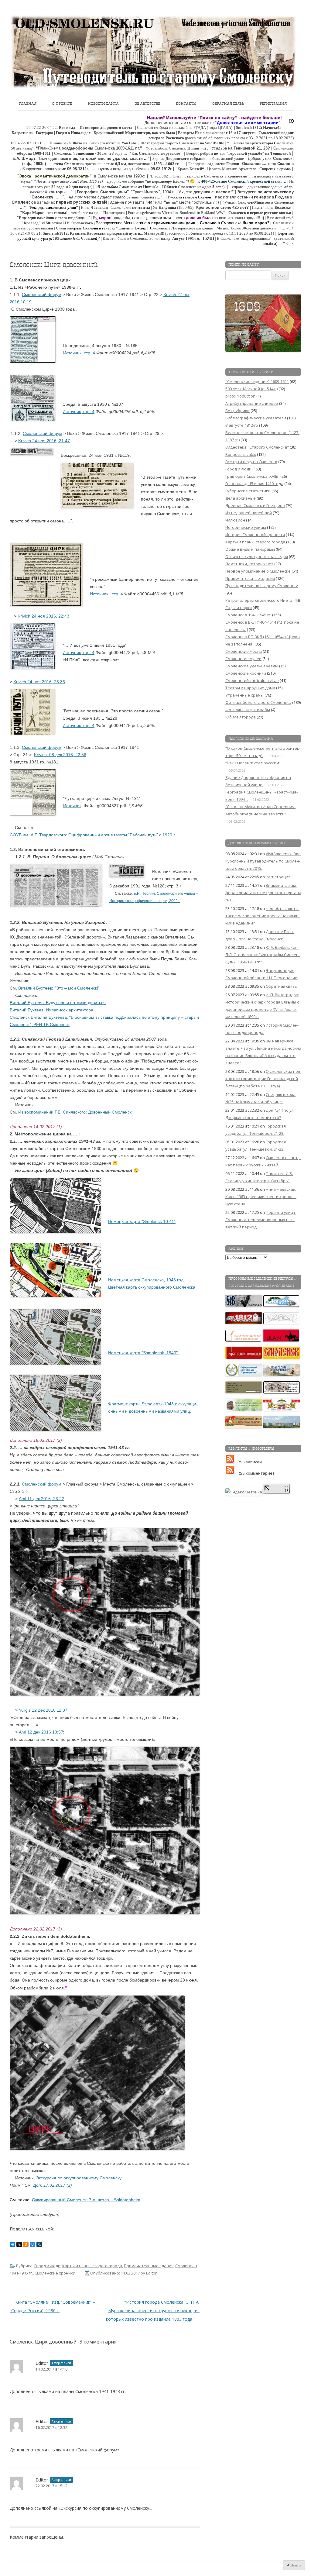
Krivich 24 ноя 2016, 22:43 (43, 616)
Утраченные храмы (244, 695)
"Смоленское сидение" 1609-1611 (257, 381)
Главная (28, 103)
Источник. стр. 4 (79, 725)
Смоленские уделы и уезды (252, 666)
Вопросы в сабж (241, 454)
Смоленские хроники (55, 2273)
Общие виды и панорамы (250, 549)
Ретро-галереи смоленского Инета (259, 600)
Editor (151, 2273)
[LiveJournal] (39, 2244)
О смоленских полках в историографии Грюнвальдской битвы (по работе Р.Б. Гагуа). (263, 1079)
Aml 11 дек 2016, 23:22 (41, 1499)
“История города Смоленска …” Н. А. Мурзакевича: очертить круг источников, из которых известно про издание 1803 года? (153, 2311)
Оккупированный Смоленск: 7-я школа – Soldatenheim (86, 2200)
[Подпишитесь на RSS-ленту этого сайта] (231, 1462)
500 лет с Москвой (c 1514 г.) (251, 389)
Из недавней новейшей (249, 513)
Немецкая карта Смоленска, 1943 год (146, 1280)
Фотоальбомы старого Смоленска (258, 702)
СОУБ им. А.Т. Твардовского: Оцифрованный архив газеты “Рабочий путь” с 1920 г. (93, 835)
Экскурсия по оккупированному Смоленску (79, 2178)
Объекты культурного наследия (257, 556)
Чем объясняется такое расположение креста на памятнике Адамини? (263, 916)
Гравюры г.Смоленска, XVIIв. (252, 476)
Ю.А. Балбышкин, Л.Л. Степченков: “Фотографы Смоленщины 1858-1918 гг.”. (263, 955)
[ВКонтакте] (12, 2244)
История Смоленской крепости (255, 535)
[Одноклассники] (26, 2244)
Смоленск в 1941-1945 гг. (248, 615)
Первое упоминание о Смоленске (258, 571)
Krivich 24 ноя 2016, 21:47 (44, 441)
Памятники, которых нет (249, 564)
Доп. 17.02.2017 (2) (53, 2185)
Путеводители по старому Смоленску (262, 586)
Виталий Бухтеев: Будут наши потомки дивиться (58, 1003)
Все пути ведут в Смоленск (251, 462)
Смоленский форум (42, 294)
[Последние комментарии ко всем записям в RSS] (231, 1473)
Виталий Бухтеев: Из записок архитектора (51, 1010)
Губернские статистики (248, 491)
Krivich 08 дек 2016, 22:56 (60, 755)
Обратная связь (228, 103)
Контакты (186, 103)
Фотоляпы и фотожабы (248, 710)
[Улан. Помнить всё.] (281, 1340)
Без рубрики (238, 411)
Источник (72, 806)
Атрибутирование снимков (252, 403)
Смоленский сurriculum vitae (252, 680)
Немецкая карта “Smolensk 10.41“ (142, 1221)
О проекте (62, 103)
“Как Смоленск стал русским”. (253, 763)
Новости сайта (103, 103)
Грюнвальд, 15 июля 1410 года (254, 484)
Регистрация (273, 103)
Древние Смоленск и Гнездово (255, 505)
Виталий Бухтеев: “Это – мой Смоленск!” (59, 988)
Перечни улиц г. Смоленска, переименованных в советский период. (261, 1220)
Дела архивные (241, 498)
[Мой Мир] (32, 2244)
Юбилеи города (241, 717)
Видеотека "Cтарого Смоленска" (257, 447)
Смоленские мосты (244, 651)
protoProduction (240, 396)
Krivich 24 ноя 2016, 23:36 (39, 682)
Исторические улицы (246, 527)
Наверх (296, 2565)
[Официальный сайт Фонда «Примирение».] (244, 1375)
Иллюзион (235, 520)
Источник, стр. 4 (79, 353)
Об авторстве (147, 103)
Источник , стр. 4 (106, 594)
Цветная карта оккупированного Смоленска (152, 1287)
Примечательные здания (149, 2266)
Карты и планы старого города (92, 2266)
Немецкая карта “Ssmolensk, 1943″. (144, 1353)
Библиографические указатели (256, 418)
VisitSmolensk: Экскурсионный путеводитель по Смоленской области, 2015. (263, 861)
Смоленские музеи (243, 659)
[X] (19, 2244)
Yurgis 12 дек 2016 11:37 (43, 1710)
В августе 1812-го (242, 425)
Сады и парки (239, 608)
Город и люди (47, 2266)
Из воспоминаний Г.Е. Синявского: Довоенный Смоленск (75, 1112)
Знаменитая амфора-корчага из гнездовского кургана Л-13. (263, 893)
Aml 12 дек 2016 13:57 (41, 1732)
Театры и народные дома (250, 688)
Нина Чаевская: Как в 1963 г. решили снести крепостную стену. (261, 1197)
